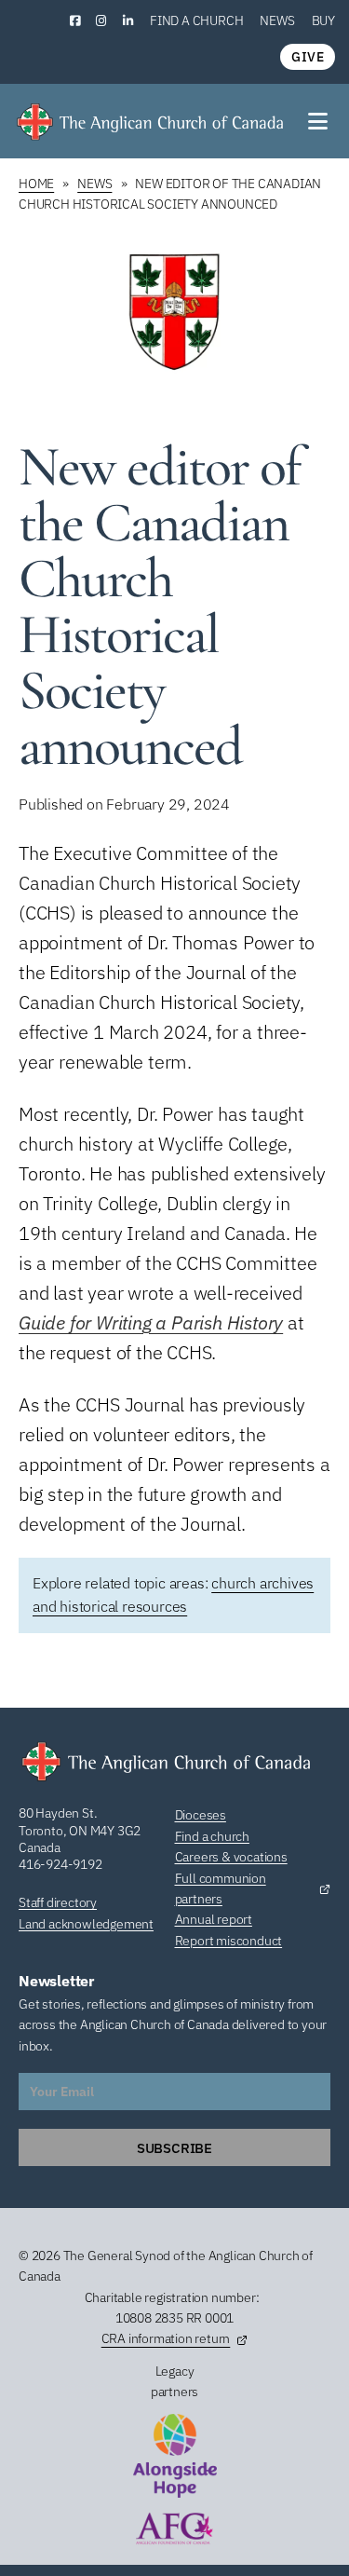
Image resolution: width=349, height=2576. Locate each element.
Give (308, 57)
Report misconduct (229, 1941)
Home (36, 184)
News (277, 20)
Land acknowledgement (86, 1924)
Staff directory (58, 1902)
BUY (323, 20)
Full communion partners (221, 1888)
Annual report (214, 1919)
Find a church (196, 20)
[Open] (319, 121)
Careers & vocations (231, 1857)
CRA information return (166, 2338)
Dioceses (201, 1815)
